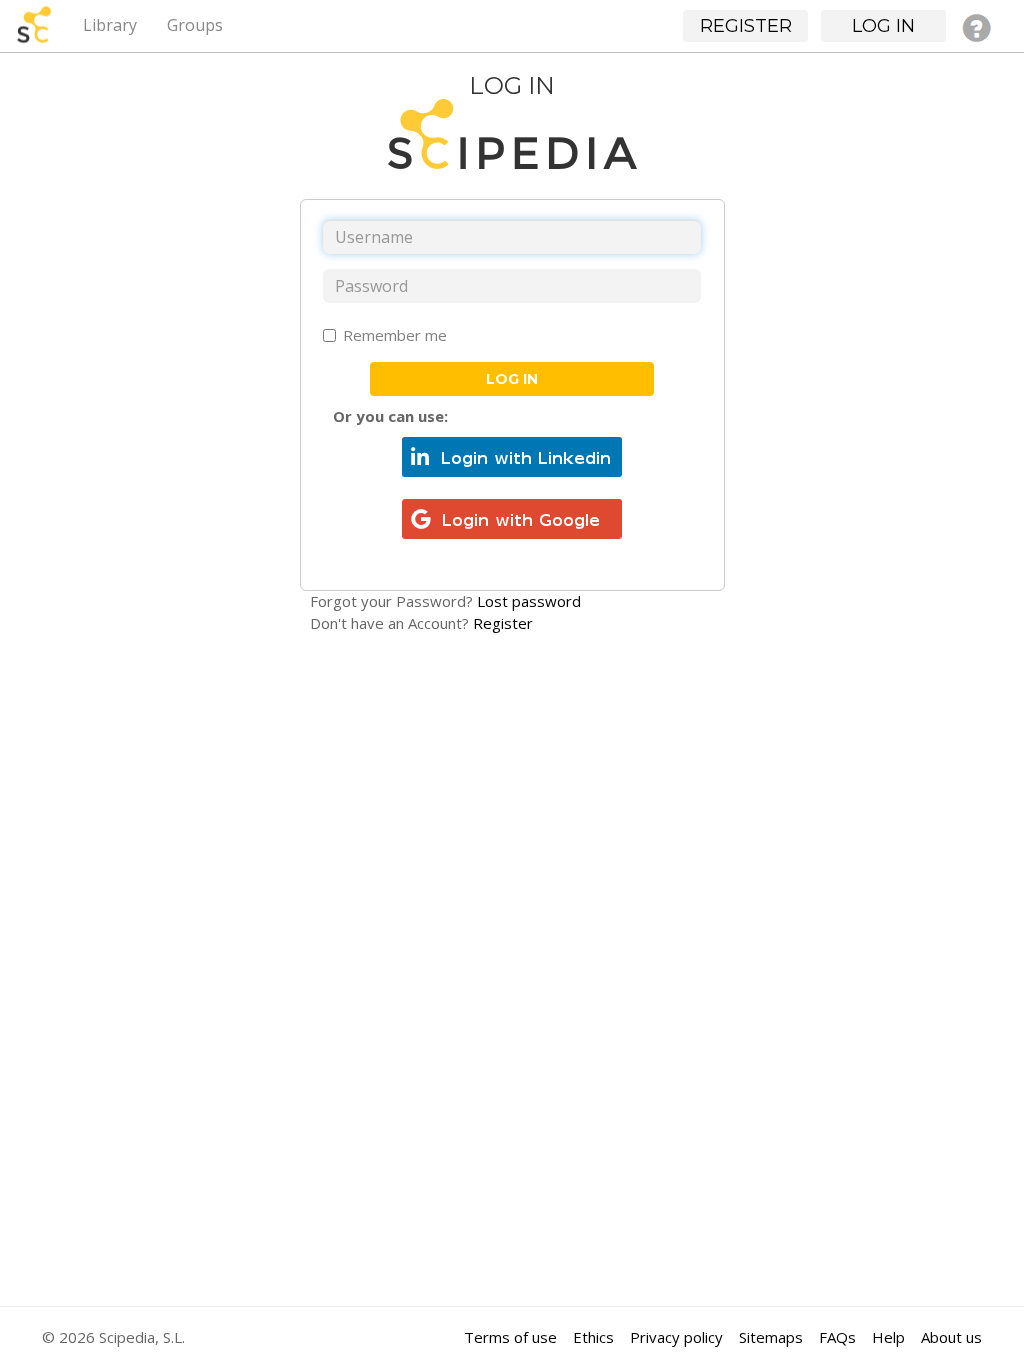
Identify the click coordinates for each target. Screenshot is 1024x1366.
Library (110, 25)
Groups (195, 25)
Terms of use (510, 1337)
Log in (512, 379)
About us (951, 1337)
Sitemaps (771, 1337)
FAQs (837, 1337)
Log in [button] (883, 26)
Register (503, 623)
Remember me (395, 335)
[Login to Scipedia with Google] (512, 517)
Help (888, 1337)
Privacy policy (676, 1337)
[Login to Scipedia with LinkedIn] (512, 455)
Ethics (593, 1337)
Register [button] (746, 26)
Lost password (529, 601)
